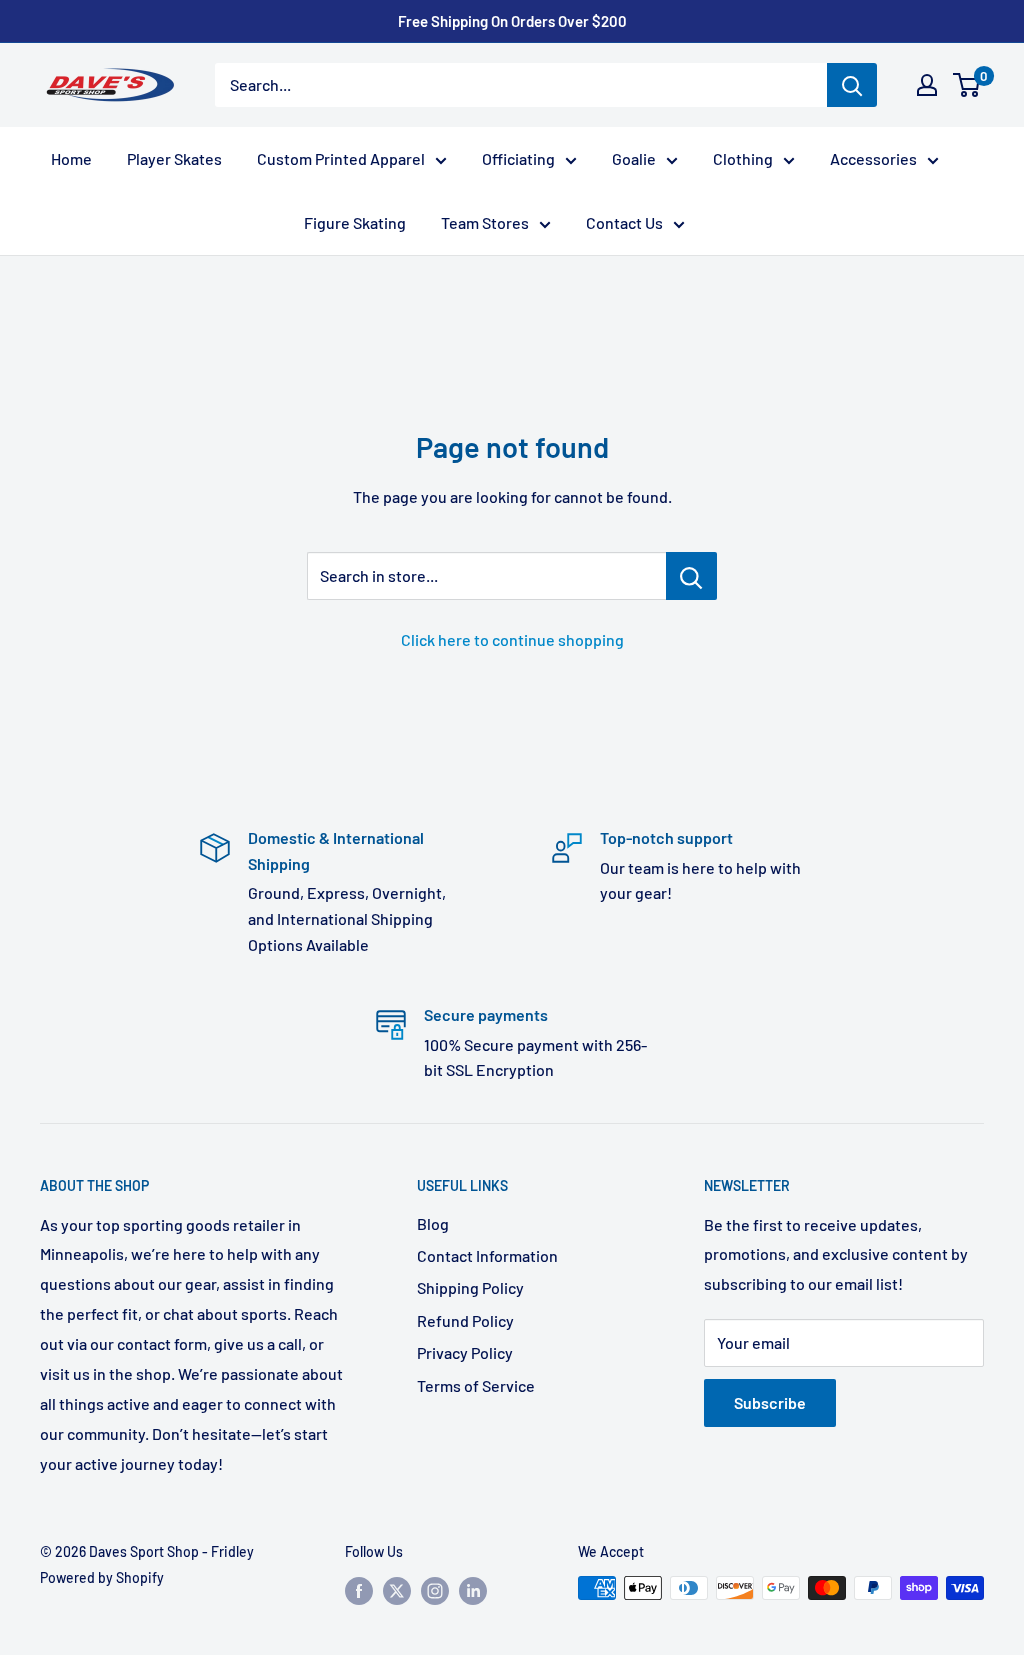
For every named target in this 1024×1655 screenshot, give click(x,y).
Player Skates (174, 158)
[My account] (927, 85)
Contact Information (487, 1255)
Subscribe (770, 1402)
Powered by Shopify (102, 1577)
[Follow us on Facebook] (359, 1590)
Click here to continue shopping (512, 639)
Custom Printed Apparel (341, 158)
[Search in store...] (691, 576)
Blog (433, 1223)
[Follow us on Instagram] (435, 1590)
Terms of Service (476, 1385)
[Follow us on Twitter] (397, 1590)
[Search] (852, 85)
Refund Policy (465, 1320)
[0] (967, 85)
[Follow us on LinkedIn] (473, 1590)
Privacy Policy (465, 1352)
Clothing (743, 158)
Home (71, 158)
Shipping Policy (470, 1287)
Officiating (518, 158)
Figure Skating (355, 222)
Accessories (873, 158)
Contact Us (624, 222)
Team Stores (485, 222)
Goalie (634, 158)
